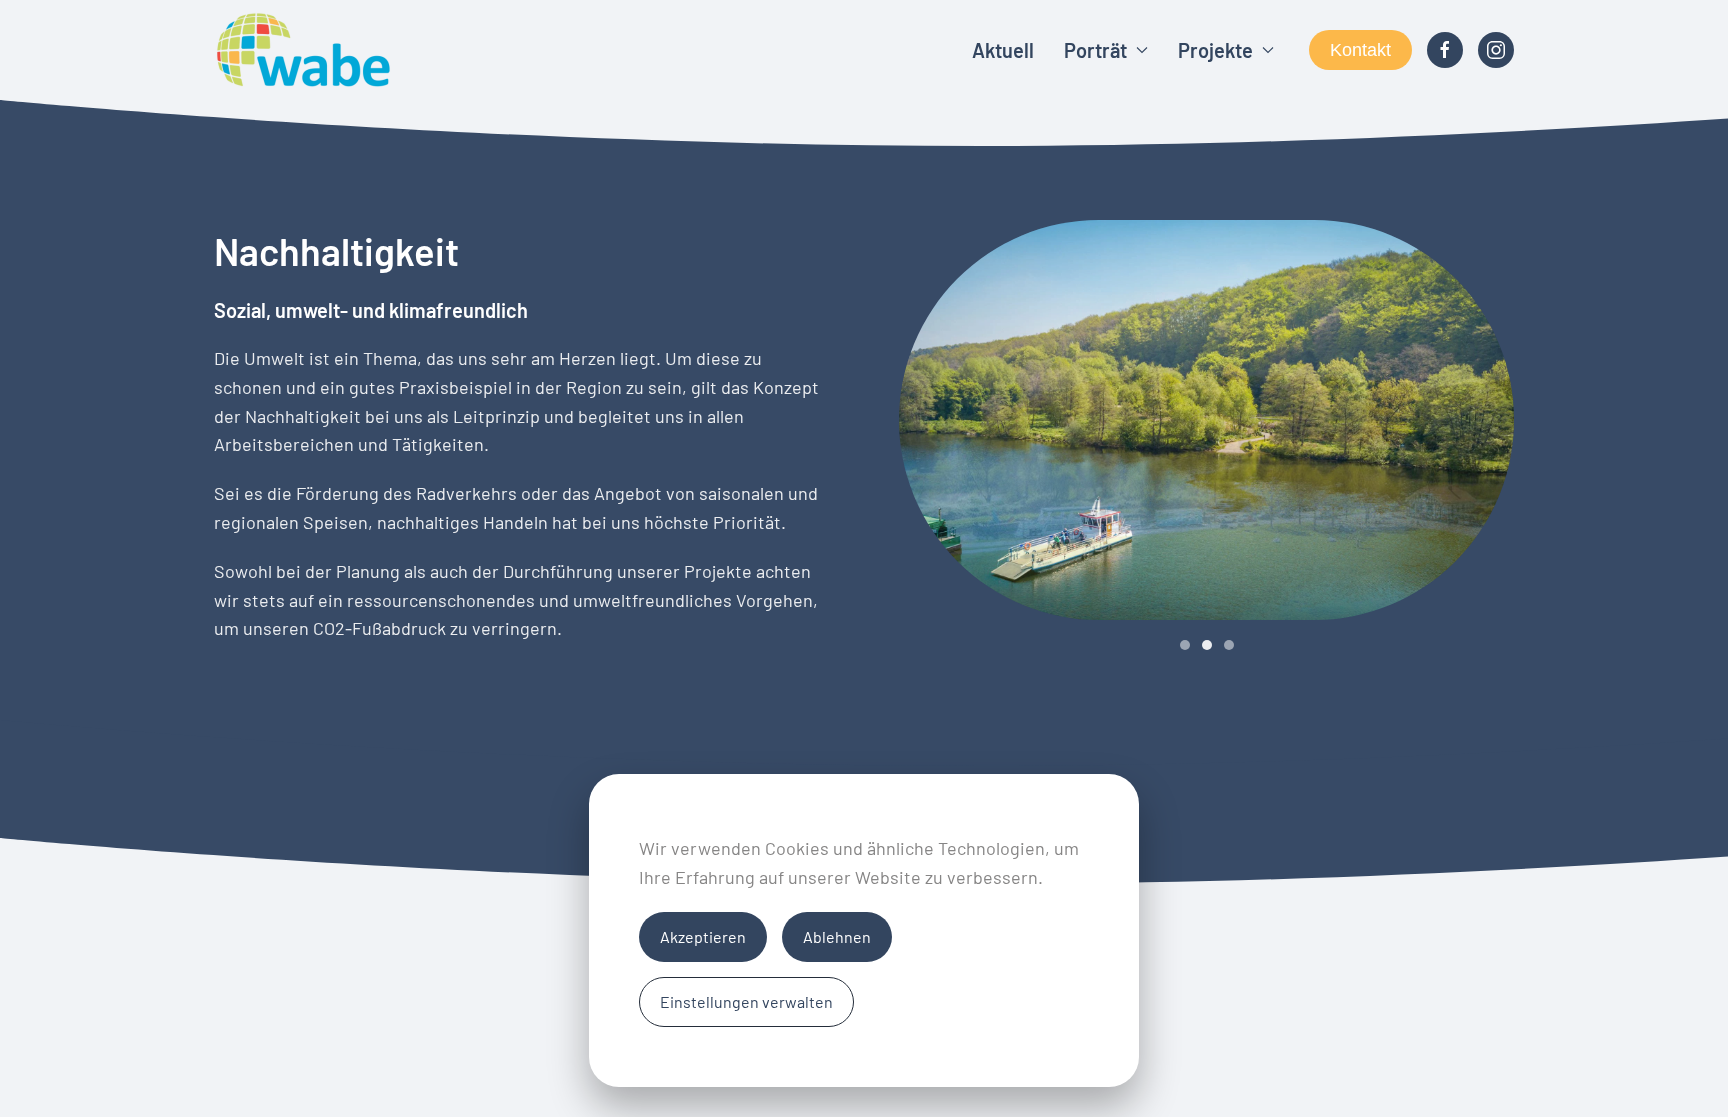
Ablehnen (837, 936)
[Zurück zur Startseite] (304, 50)
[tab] (1185, 645)
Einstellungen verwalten (746, 1001)
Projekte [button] (1215, 50)
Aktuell (1003, 50)
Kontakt (1360, 50)
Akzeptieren (703, 936)
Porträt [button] (1095, 50)
